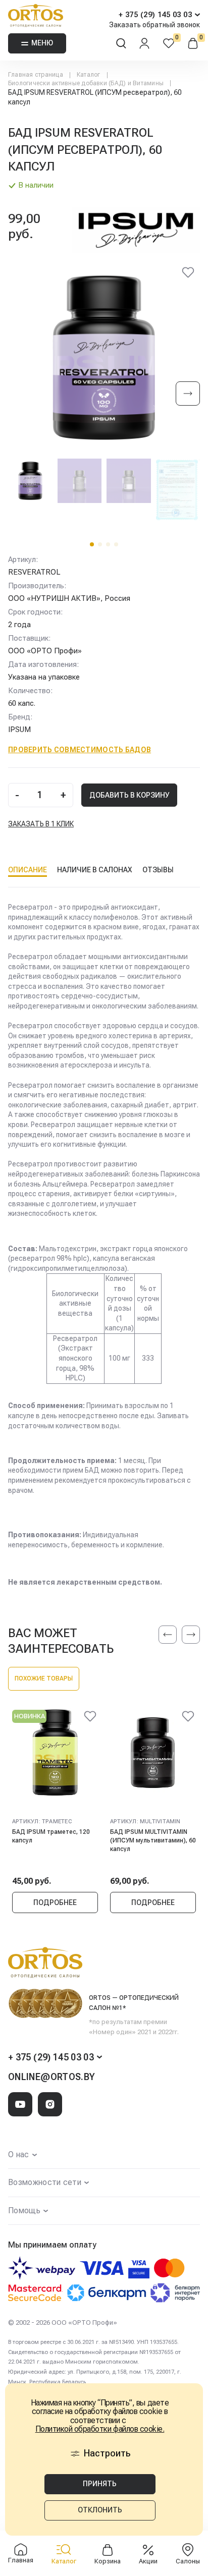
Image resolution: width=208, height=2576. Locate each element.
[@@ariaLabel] (90, 1718)
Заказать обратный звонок (154, 25)
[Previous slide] (168, 1635)
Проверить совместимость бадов (80, 750)
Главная (21, 2560)
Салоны (188, 2561)
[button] (92, 544)
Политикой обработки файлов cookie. (100, 2429)
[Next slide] (188, 394)
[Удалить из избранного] (188, 274)
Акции (148, 2561)
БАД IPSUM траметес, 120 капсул (51, 1836)
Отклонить (100, 2510)
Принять (100, 2484)
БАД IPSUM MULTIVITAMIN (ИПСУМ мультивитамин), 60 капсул (153, 1840)
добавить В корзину (129, 795)
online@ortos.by (51, 2077)
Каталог (64, 2561)
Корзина (108, 2561)
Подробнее (55, 1902)
